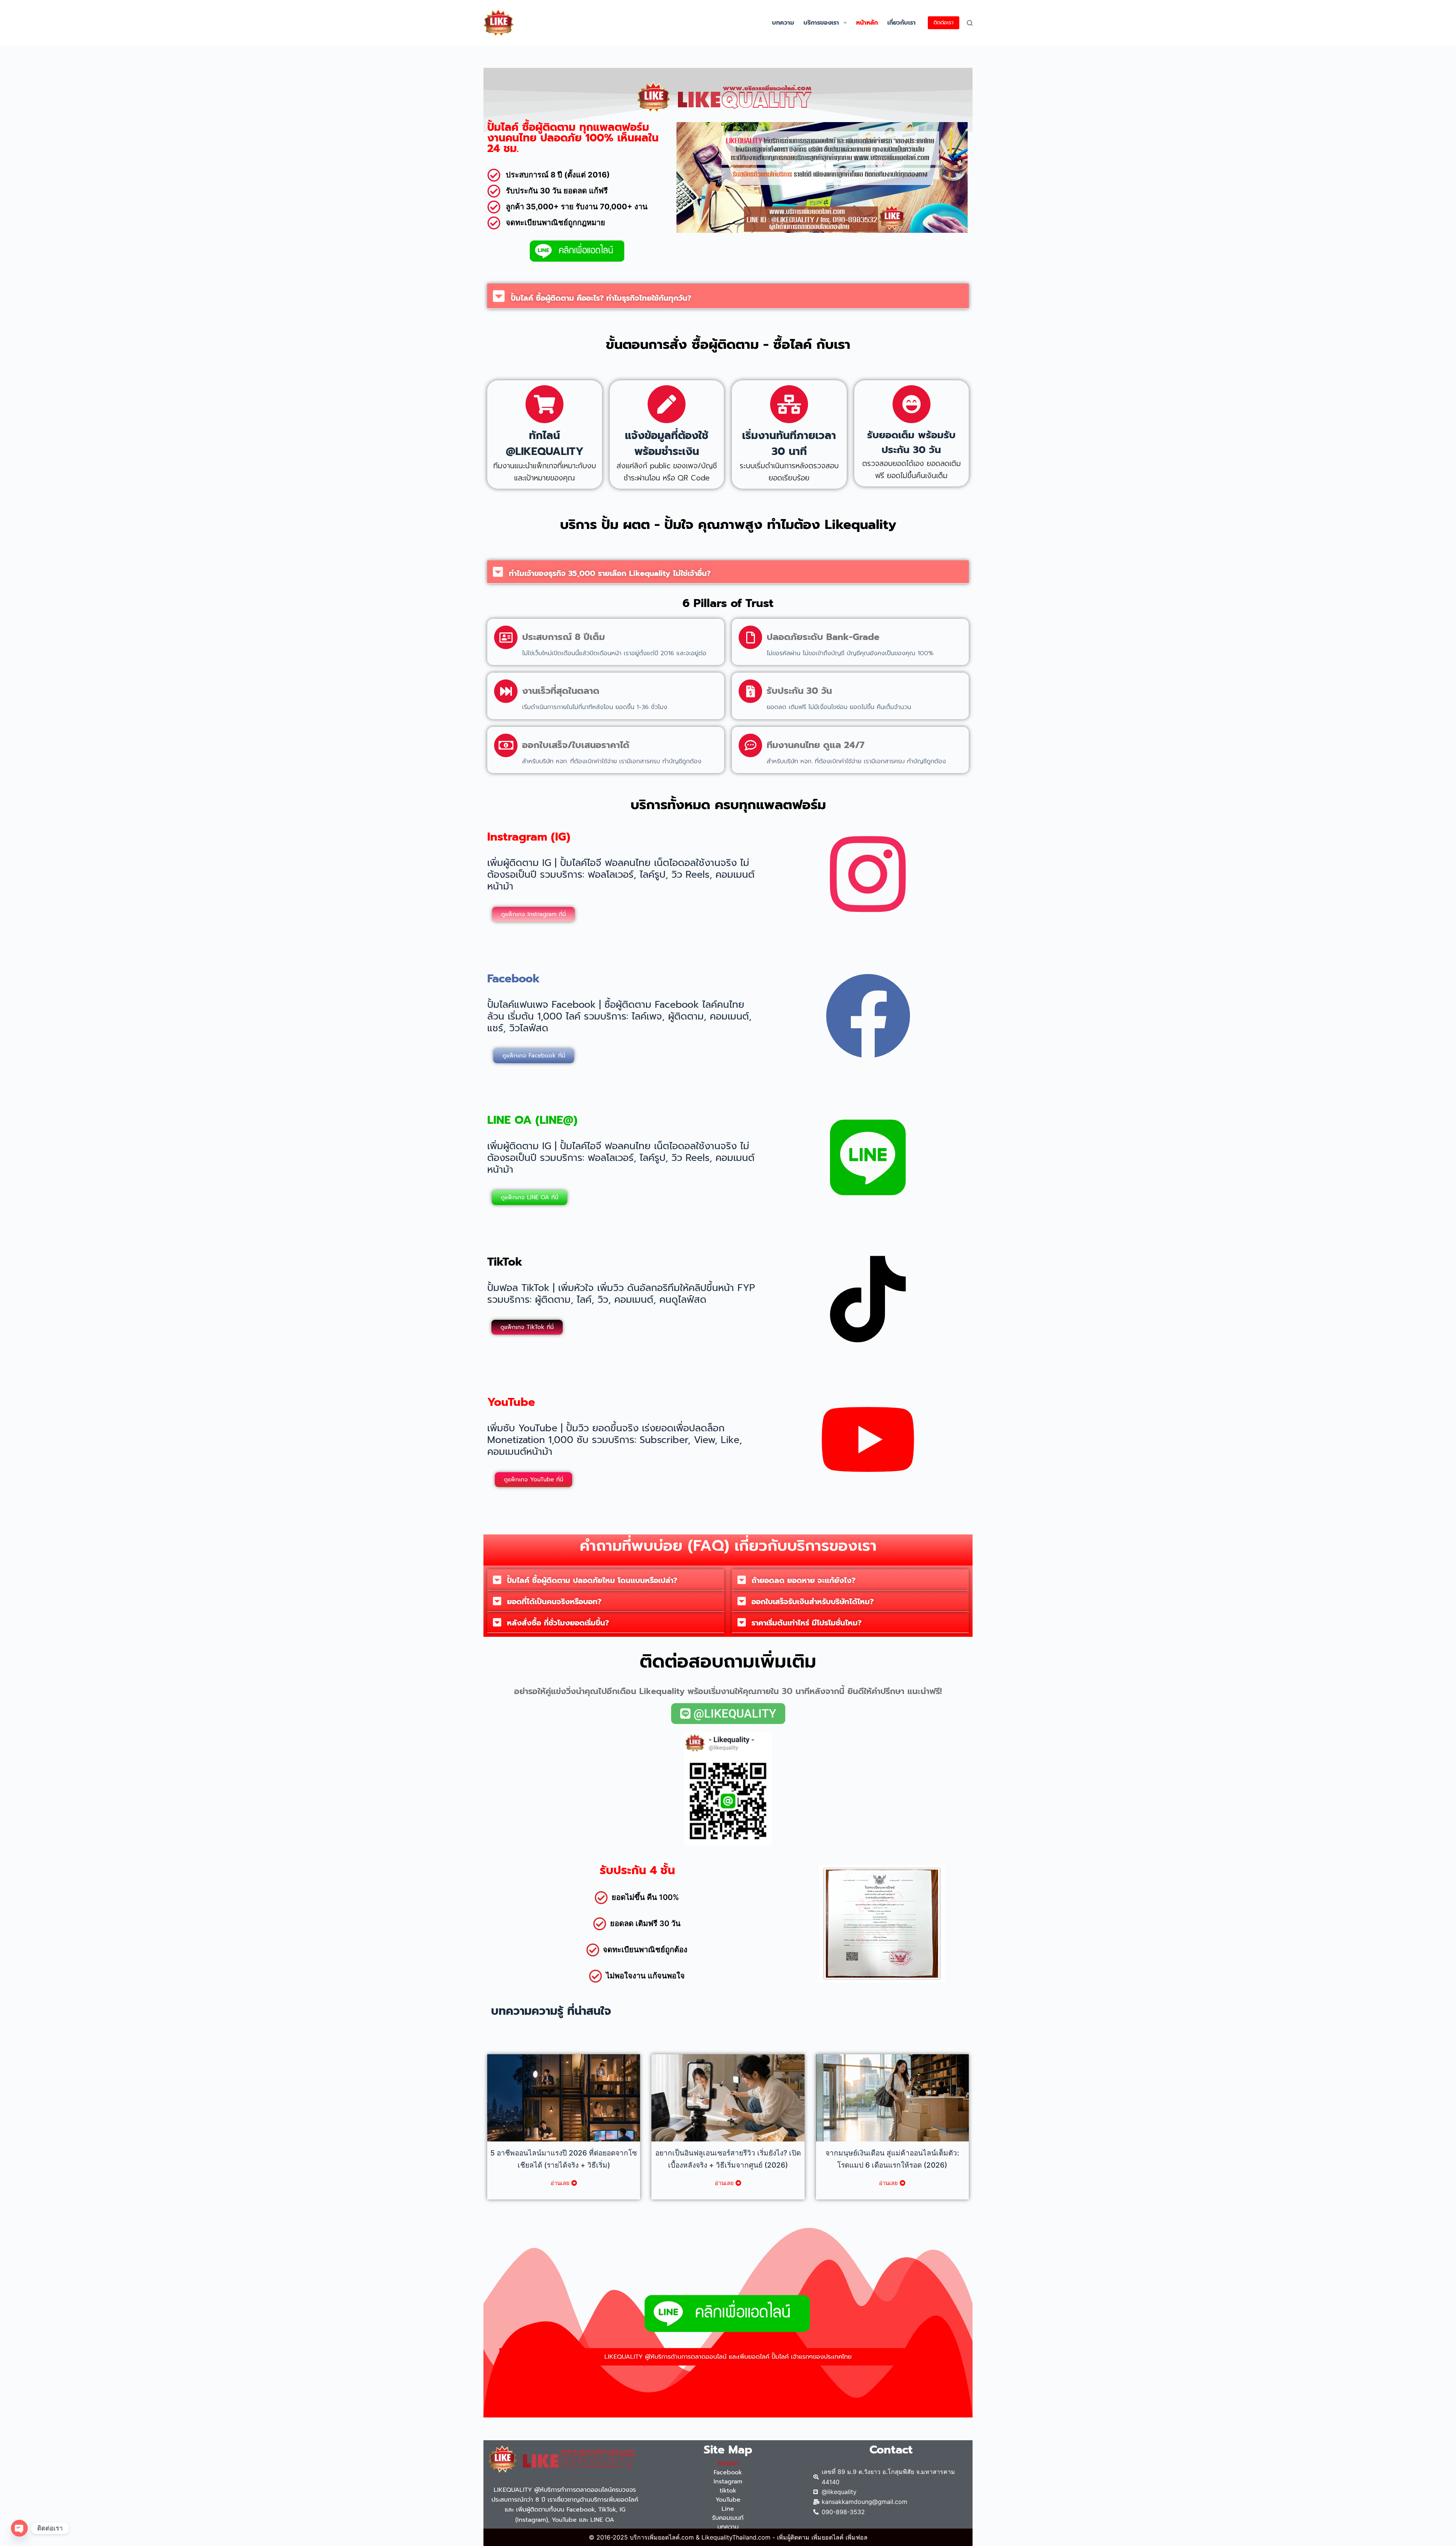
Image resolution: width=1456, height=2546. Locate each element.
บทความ (783, 23)
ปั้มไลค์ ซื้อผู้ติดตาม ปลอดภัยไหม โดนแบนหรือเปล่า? (592, 1580)
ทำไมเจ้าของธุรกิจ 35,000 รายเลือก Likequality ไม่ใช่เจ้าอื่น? (610, 573)
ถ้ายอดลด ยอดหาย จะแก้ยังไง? (803, 1580)
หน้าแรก (728, 2463)
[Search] (970, 23)
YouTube (728, 2500)
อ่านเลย (560, 2183)
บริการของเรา (821, 23)
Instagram (728, 2482)
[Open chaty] (19, 2528)
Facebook (728, 2472)
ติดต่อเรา (944, 23)
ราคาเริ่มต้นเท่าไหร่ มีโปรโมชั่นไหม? (806, 1623)
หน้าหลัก (867, 23)
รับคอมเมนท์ (728, 2518)
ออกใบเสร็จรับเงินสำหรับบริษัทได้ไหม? (813, 1602)
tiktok (728, 2491)
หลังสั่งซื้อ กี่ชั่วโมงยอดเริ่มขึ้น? (558, 1623)
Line (728, 2509)
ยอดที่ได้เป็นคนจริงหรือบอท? (554, 1602)
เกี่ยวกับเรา (901, 23)
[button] (845, 23)
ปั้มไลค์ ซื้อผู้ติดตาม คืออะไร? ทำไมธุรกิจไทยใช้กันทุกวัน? (601, 298)
